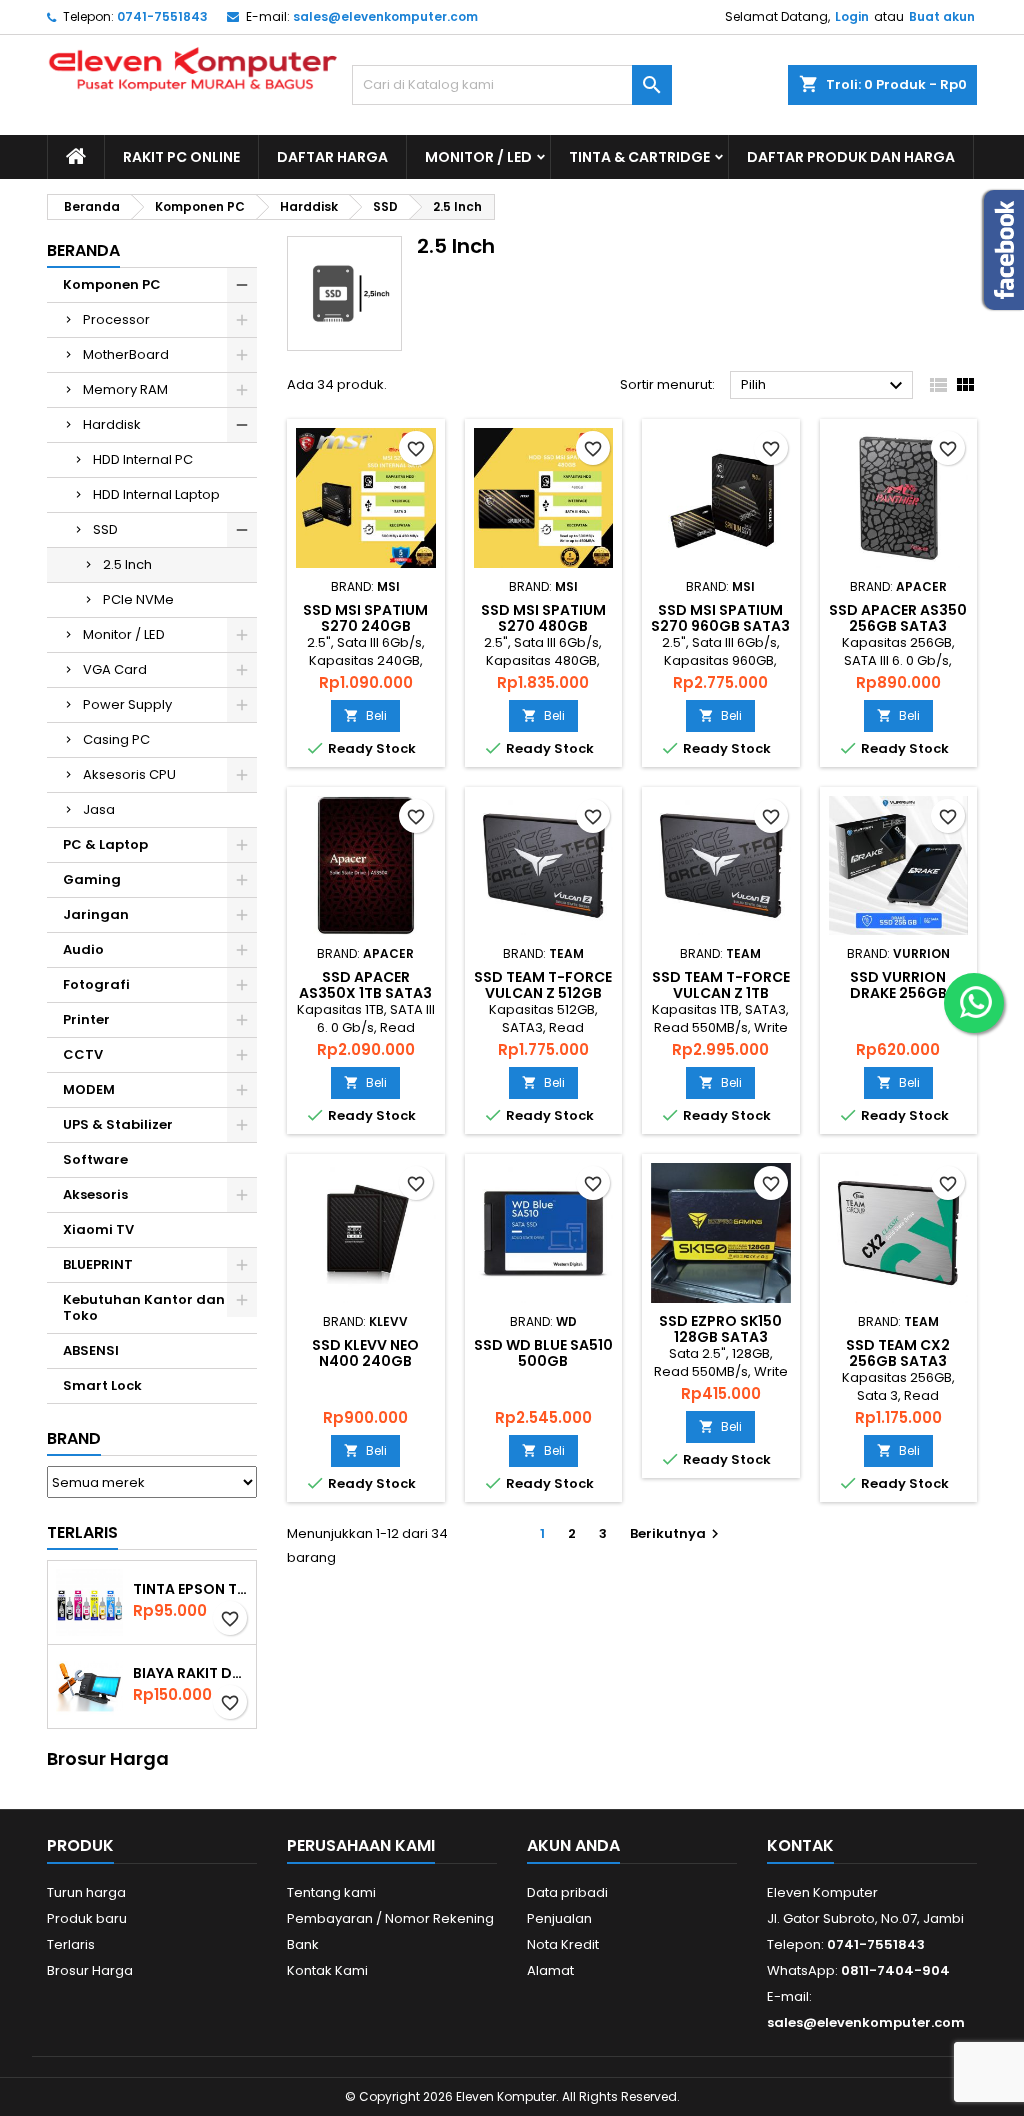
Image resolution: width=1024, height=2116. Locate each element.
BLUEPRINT (98, 1264)
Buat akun (942, 16)
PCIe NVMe (138, 599)
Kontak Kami (327, 1970)
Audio (83, 949)
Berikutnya (677, 1533)
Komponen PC (112, 284)
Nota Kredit (563, 1944)
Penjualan (559, 1918)
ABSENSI (91, 1350)
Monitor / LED (478, 157)
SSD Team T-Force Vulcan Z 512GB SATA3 (543, 993)
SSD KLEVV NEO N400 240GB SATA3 (365, 1361)
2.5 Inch (127, 564)
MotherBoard (126, 354)
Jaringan (96, 914)
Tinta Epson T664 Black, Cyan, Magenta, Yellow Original (190, 1589)
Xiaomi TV (98, 1229)
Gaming (92, 879)
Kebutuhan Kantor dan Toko (144, 1307)
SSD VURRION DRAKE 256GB (898, 985)
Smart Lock (102, 1385)
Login (852, 16)
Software (95, 1159)
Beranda (83, 250)
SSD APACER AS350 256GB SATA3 (898, 618)
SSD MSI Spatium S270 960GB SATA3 (720, 618)
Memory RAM (125, 389)
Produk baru (87, 1918)
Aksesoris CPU (129, 774)
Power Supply (127, 704)
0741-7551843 (162, 16)
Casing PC (116, 739)
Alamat (550, 1970)
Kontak (800, 1845)
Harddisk (112, 424)
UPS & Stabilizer (118, 1124)
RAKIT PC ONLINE (181, 157)
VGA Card (115, 669)
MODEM (89, 1089)
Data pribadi (567, 1892)
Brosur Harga (90, 1970)
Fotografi (96, 984)
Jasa (99, 809)
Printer (86, 1019)
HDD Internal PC (143, 459)
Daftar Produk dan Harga (851, 157)
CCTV (83, 1054)
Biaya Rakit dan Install (190, 1673)
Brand (74, 1438)
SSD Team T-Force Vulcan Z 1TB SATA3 (721, 993)
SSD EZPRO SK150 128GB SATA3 (720, 1329)
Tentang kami (331, 1892)
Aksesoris (95, 1194)
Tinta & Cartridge (639, 157)
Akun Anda (573, 1845)
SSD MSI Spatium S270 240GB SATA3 (365, 626)
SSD (105, 529)
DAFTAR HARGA (332, 157)
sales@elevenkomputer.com (385, 16)
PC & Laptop (105, 844)
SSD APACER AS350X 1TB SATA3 (365, 985)
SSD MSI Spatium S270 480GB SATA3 (543, 626)
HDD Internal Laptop (156, 494)
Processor (116, 319)
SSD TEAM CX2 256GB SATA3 (898, 1353)
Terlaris (82, 1532)
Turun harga (86, 1892)
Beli (365, 715)
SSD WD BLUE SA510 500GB (543, 1353)
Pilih (824, 386)
